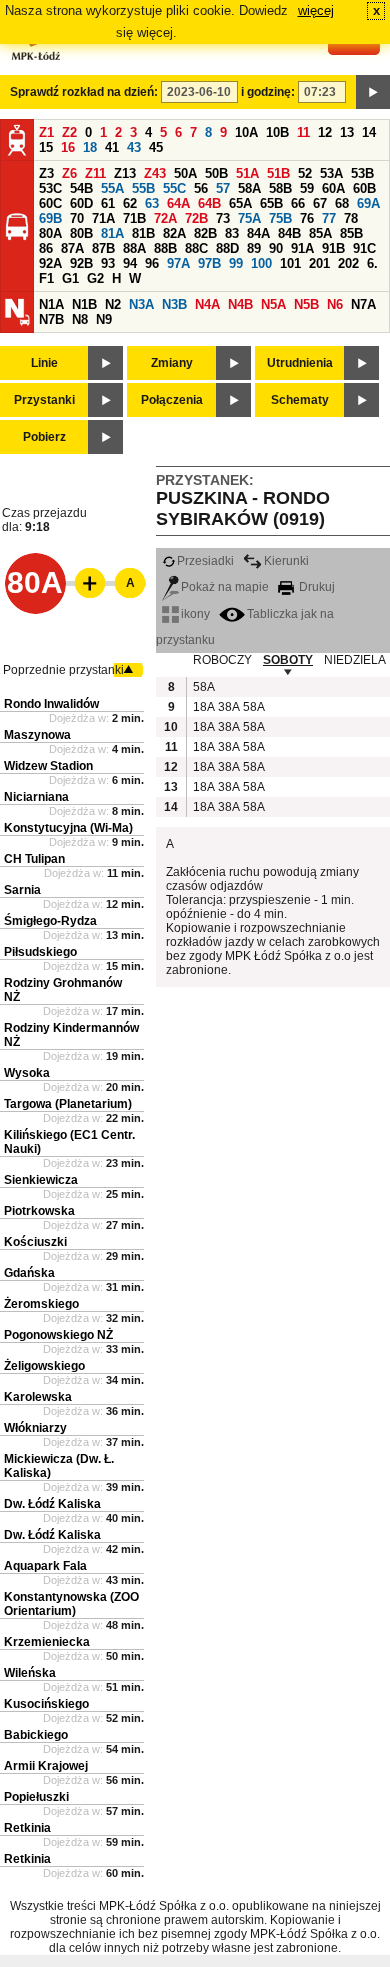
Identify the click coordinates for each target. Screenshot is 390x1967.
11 (303, 132)
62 (130, 203)
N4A (207, 304)
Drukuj (315, 587)
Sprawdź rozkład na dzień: (84, 92)
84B (289, 233)
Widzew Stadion (48, 766)
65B (271, 203)
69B (50, 218)
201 (319, 263)
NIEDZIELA (355, 660)
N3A (141, 304)
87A (72, 248)
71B (134, 218)
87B (103, 248)
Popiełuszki (36, 1797)
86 (46, 248)
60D (81, 203)
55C (174, 188)
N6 (335, 304)
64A (178, 203)
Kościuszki (35, 1242)
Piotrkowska (39, 1211)
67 (320, 203)
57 (223, 188)
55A (112, 188)
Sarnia (22, 890)
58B (280, 188)
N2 (113, 304)
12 (325, 132)
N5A (273, 304)
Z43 (155, 173)
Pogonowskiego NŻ (58, 1335)
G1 (70, 278)
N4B (240, 304)
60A (333, 188)
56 (201, 188)
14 (369, 132)
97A (178, 263)
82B (205, 233)
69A (368, 203)
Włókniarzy (35, 1428)
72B (196, 218)
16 (68, 147)
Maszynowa (37, 735)
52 (305, 173)
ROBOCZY (222, 660)
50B (216, 173)
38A (228, 707)
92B (81, 263)
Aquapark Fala (45, 1566)
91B (333, 248)
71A (103, 218)
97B (209, 263)
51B (278, 173)
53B (362, 173)
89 (254, 248)
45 (156, 147)
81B (143, 233)
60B (364, 188)
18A (203, 707)
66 (298, 203)
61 (108, 203)
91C (364, 248)
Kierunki (286, 561)
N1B (84, 304)
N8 (80, 319)
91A (302, 248)
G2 (95, 278)
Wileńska (30, 1673)
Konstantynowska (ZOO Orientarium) (71, 1604)
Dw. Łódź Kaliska (52, 1504)
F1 (46, 278)
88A (134, 248)
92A (50, 263)
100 (261, 263)
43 (134, 147)
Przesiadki (205, 561)
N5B (306, 304)
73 (223, 218)
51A (247, 173)
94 (130, 263)
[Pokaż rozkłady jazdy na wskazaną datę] (373, 92)
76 (307, 218)
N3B (174, 304)
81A (112, 233)
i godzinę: (268, 92)
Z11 (95, 173)
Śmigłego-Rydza (50, 921)
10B (277, 132)
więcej (316, 10)
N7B (51, 319)
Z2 (69, 132)
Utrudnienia (300, 363)
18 (90, 147)
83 (232, 233)
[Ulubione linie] (84, 583)
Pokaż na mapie (225, 587)
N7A (363, 304)
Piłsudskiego (40, 952)
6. (372, 263)
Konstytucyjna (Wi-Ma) (68, 828)
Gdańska (29, 1273)
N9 (104, 319)
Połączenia (172, 400)
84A (258, 233)
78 (351, 218)
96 (152, 263)
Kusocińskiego (46, 1704)
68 (342, 203)
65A (240, 203)
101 (290, 263)
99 (236, 263)
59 (307, 188)
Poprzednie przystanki (63, 670)
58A (249, 188)
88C (196, 248)
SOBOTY (288, 660)
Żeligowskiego (44, 1366)
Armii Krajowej (46, 1766)
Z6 (69, 173)
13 (347, 132)
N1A (51, 304)
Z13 (125, 173)
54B (81, 188)
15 (46, 147)
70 (77, 218)
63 (152, 203)
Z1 (46, 132)
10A (246, 132)
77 (329, 218)
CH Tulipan (34, 859)
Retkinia (27, 1828)
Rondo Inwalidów (51, 704)
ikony (195, 614)
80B (81, 233)
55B (143, 188)
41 (112, 147)
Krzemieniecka (47, 1642)
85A (320, 233)
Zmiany (172, 363)
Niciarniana (36, 797)
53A (331, 173)
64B (209, 203)
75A (249, 218)
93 (108, 263)
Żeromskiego (41, 1304)
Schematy (300, 400)
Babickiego (36, 1735)
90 (276, 248)
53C (50, 188)
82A (174, 233)
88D (227, 248)
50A (185, 173)
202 (348, 263)
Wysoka (27, 1073)
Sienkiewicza (41, 1180)
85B (351, 233)
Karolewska (38, 1397)
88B (165, 248)
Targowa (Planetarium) (68, 1104)
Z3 (46, 173)
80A (50, 233)
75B (280, 218)
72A (165, 218)
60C (50, 203)
